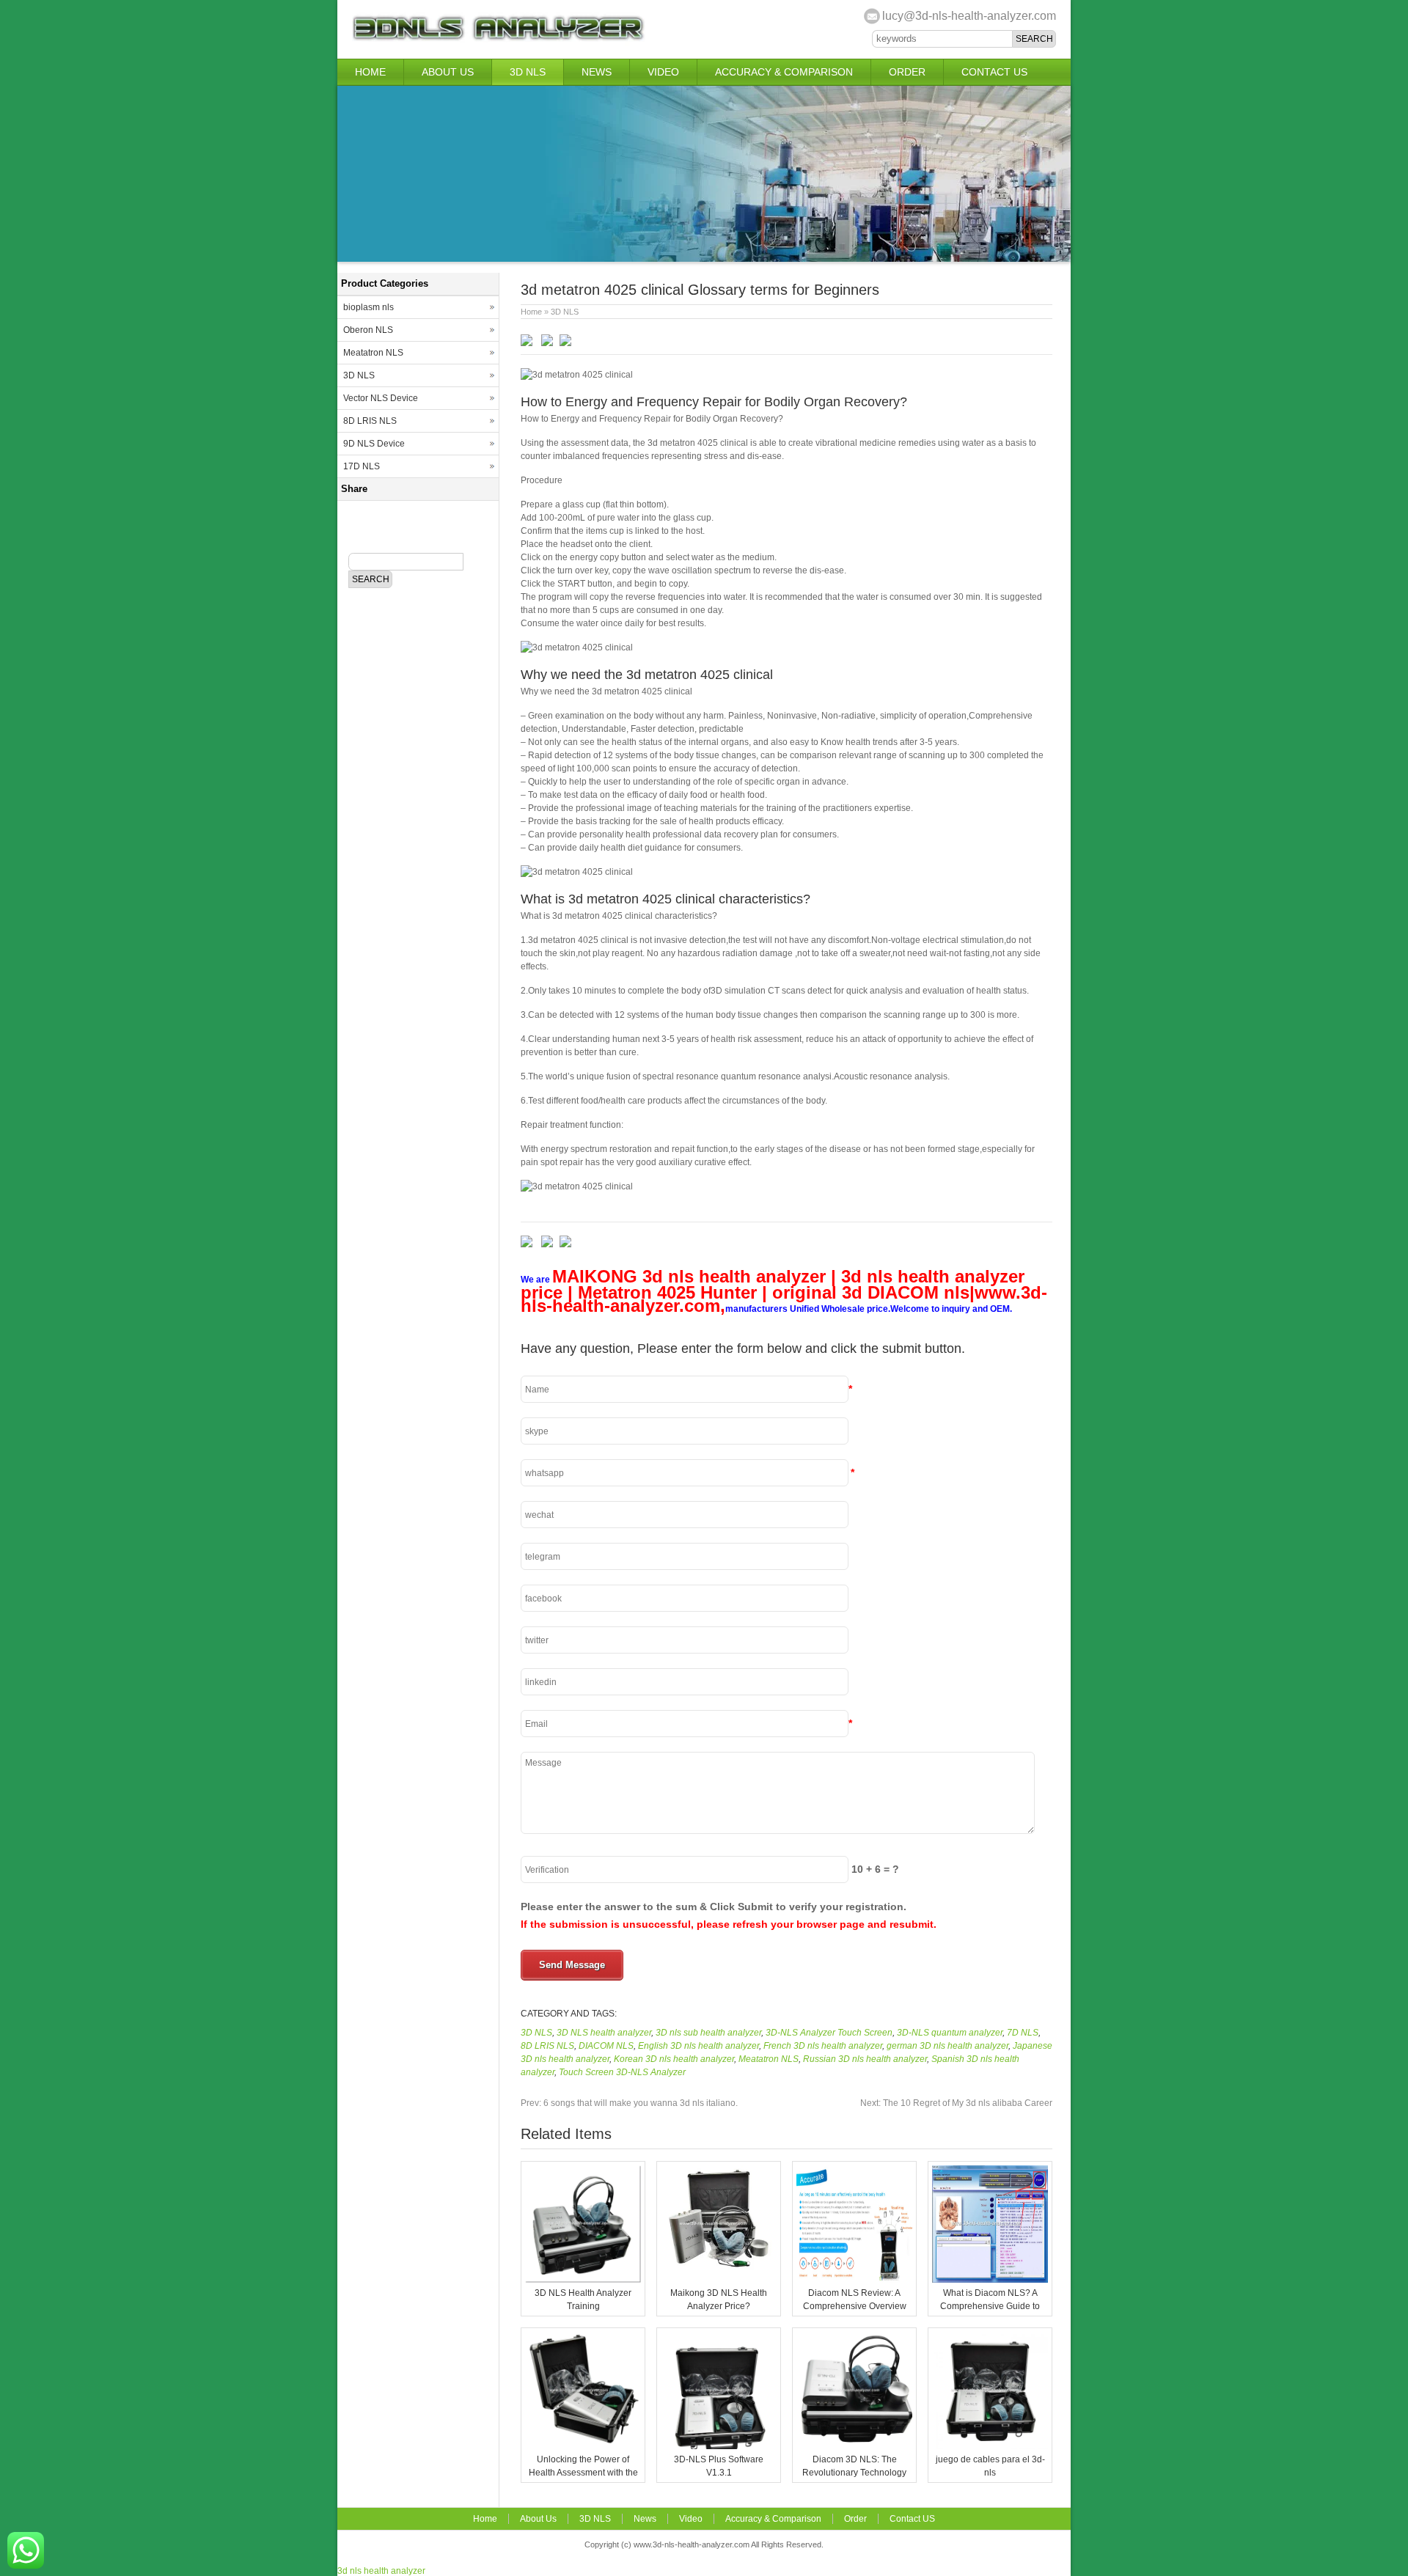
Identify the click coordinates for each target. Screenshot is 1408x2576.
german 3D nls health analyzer (947, 2046)
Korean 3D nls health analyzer (674, 2059)
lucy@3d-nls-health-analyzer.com (969, 16)
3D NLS (528, 72)
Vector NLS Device (381, 398)
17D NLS (362, 466)
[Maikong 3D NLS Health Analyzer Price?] (719, 2280)
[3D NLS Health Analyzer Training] (583, 2280)
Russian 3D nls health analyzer (865, 2059)
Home (370, 72)
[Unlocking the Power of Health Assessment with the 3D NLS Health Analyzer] (583, 2446)
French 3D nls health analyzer (823, 2046)
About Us (448, 72)
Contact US (994, 72)
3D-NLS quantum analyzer (950, 2033)
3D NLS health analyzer (604, 2033)
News (597, 72)
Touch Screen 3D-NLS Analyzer (622, 2072)
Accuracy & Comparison (784, 72)
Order (907, 72)
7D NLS (1023, 2033)
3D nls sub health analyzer (708, 2033)
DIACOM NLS (606, 2046)
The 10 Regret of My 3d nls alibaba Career (956, 2103)
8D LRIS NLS (547, 2046)
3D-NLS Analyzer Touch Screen (829, 2033)
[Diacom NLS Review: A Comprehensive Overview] (854, 2280)
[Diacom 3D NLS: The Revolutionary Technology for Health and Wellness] (854, 2446)
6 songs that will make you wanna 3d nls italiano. (629, 2103)
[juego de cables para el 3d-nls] (990, 2446)
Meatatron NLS (769, 2059)
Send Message (572, 1965)
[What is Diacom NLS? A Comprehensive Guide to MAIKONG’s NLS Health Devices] (990, 2280)
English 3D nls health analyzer (698, 2046)
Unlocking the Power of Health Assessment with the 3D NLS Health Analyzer (583, 2473)
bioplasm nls (368, 307)
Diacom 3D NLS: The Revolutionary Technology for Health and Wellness (854, 2473)
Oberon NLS (368, 330)
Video (663, 72)
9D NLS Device (374, 444)
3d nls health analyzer (381, 2571)
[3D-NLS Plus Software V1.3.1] (719, 2446)
